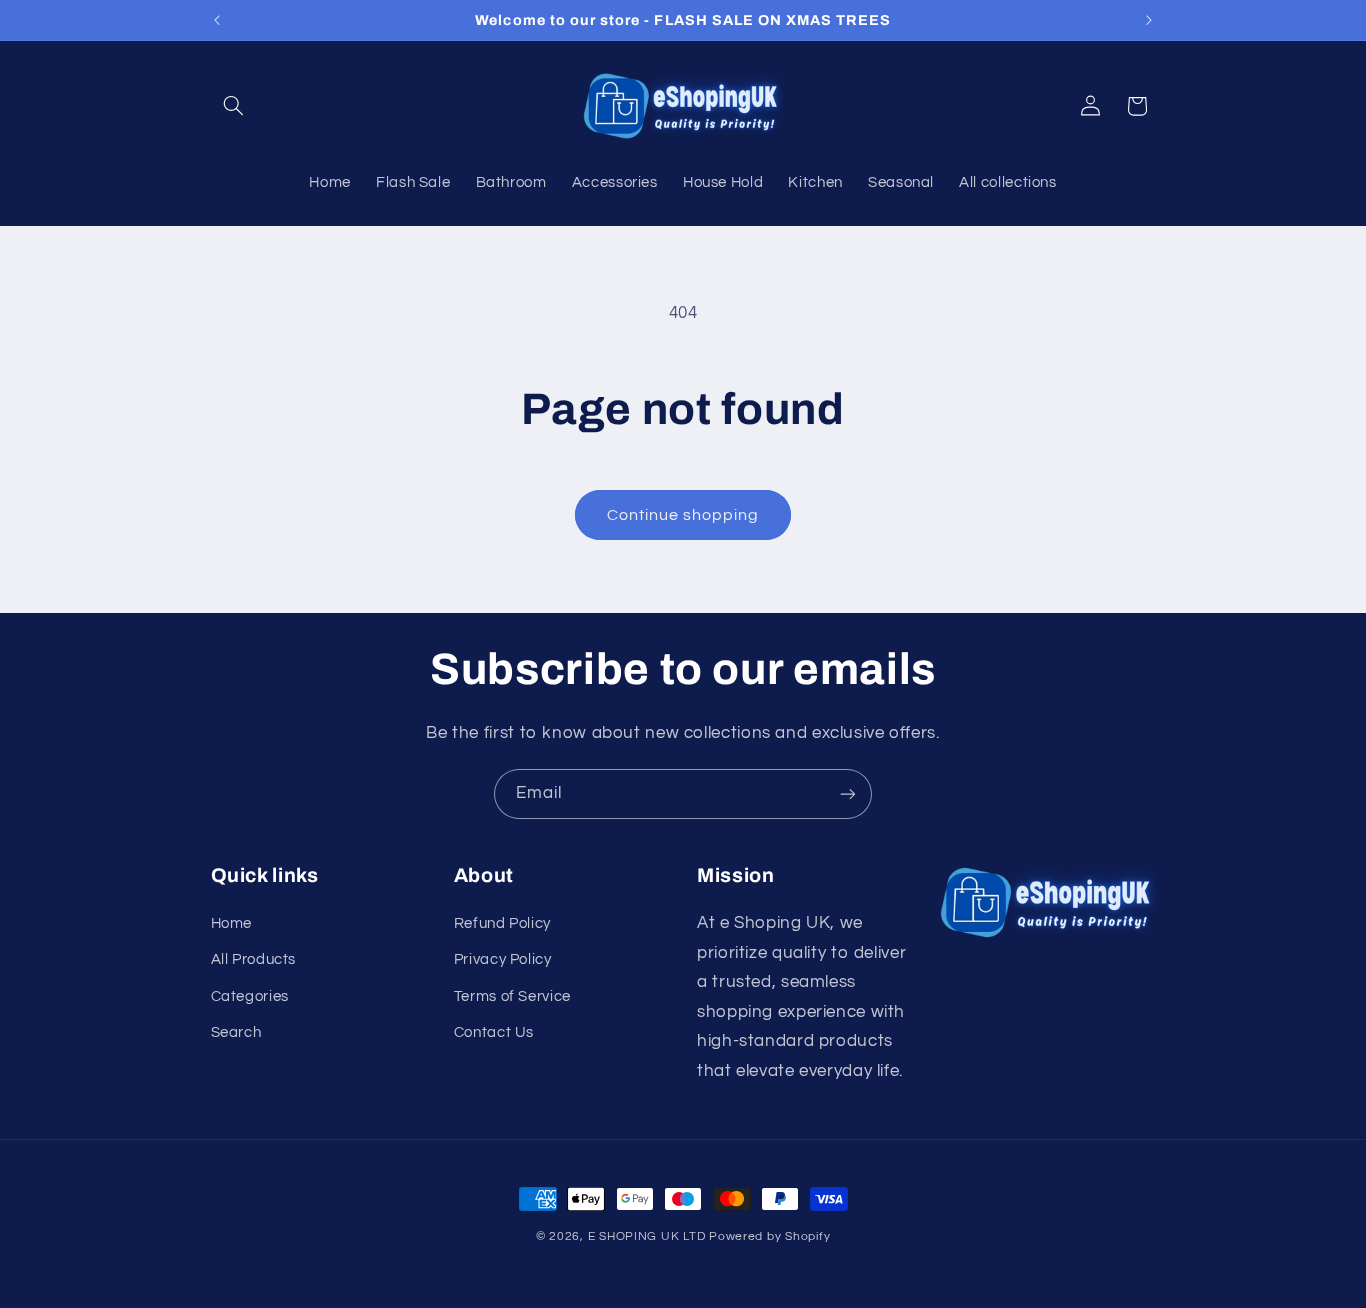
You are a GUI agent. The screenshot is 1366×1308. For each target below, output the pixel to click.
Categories (250, 996)
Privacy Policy (503, 959)
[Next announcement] (1149, 20)
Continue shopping (683, 515)
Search (236, 1032)
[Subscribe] (848, 793)
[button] (234, 106)
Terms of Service (512, 996)
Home (232, 923)
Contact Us (494, 1032)
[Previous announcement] (217, 20)
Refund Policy (502, 923)
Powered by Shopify (769, 1236)
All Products (254, 959)
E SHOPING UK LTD (647, 1236)
